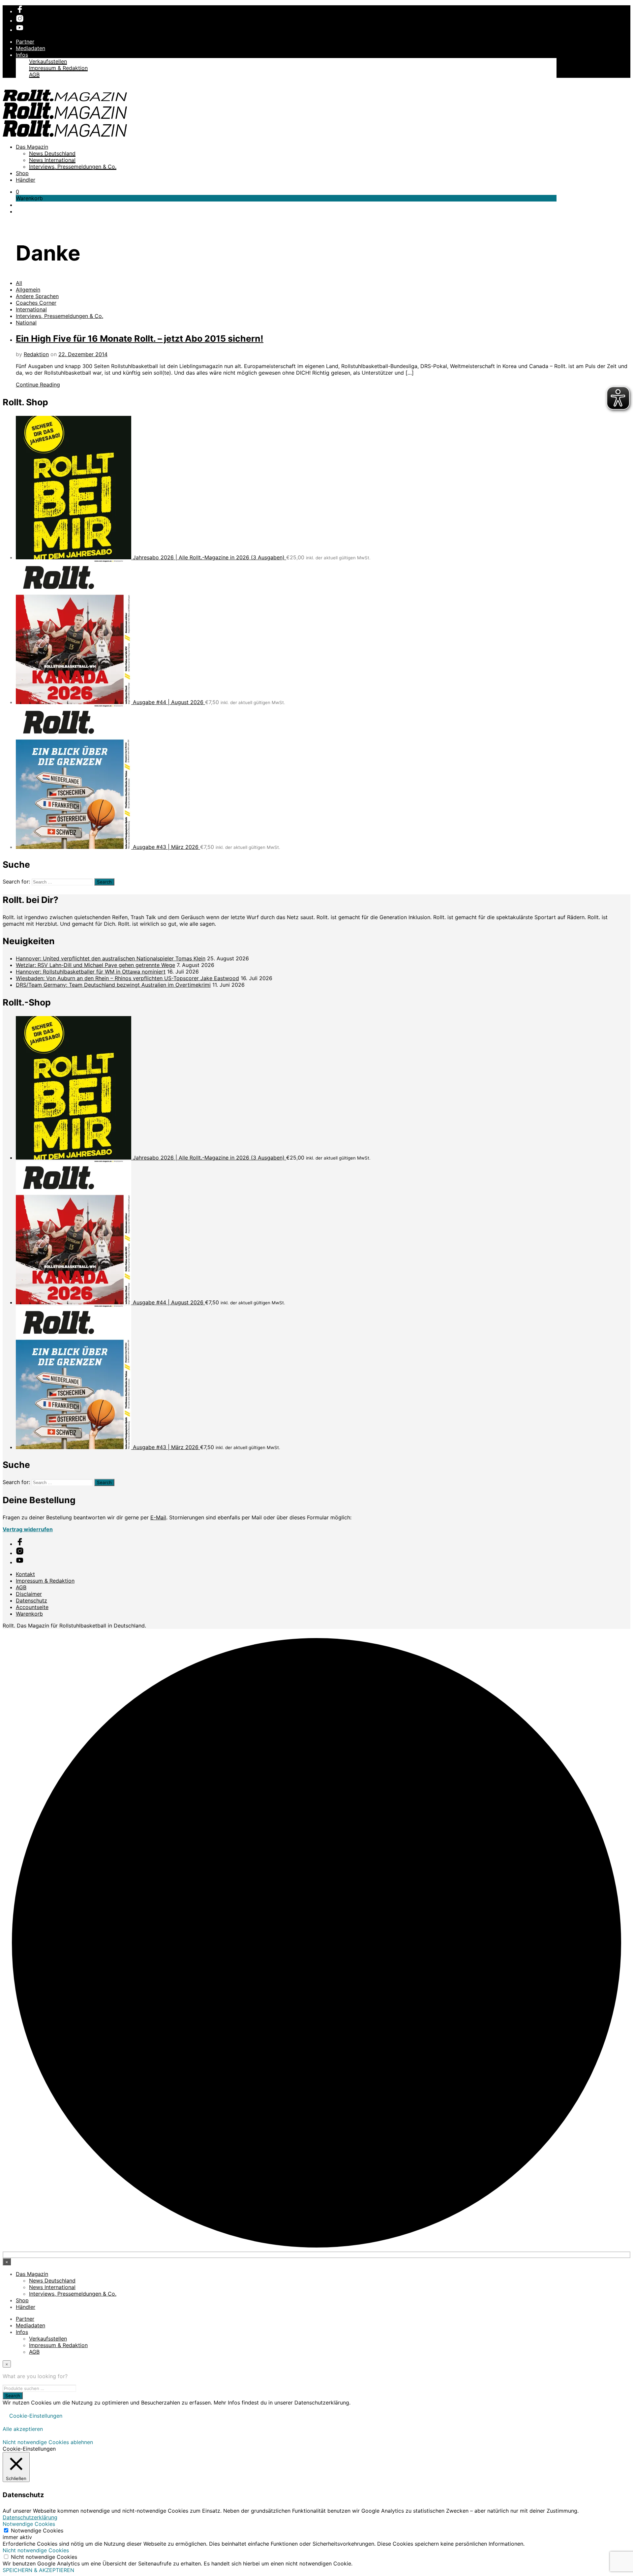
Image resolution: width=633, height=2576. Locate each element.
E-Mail (158, 1517)
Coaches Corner (36, 303)
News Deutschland (52, 153)
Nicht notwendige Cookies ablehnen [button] (48, 2442)
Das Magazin (32, 147)
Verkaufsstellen (48, 61)
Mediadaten (30, 48)
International (31, 309)
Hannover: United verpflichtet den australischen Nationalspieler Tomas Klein (111, 958)
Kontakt (25, 1574)
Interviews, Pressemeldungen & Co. (73, 167)
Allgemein (28, 290)
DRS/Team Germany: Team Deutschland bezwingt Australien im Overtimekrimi (113, 985)
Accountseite (32, 1607)
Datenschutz (31, 1600)
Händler (26, 180)
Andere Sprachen (37, 296)
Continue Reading (38, 385)
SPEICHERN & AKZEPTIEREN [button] (38, 2570)
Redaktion (36, 354)
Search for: (16, 882)
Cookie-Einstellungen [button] (36, 2416)
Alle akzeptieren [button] (23, 2429)
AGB (34, 75)
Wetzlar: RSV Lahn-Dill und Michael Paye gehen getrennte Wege (95, 965)
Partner (25, 42)
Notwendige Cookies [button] (29, 2524)
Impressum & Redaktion (58, 68)
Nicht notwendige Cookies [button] (36, 2550)
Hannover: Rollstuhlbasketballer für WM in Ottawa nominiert (91, 972)
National (26, 323)
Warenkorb (29, 1614)
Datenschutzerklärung (30, 2517)
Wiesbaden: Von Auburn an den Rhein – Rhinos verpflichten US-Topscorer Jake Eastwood (127, 978)
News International (52, 160)
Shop (22, 173)
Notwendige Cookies (37, 2530)
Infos (22, 55)
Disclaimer (29, 1594)
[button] (17, 192)
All (19, 283)
